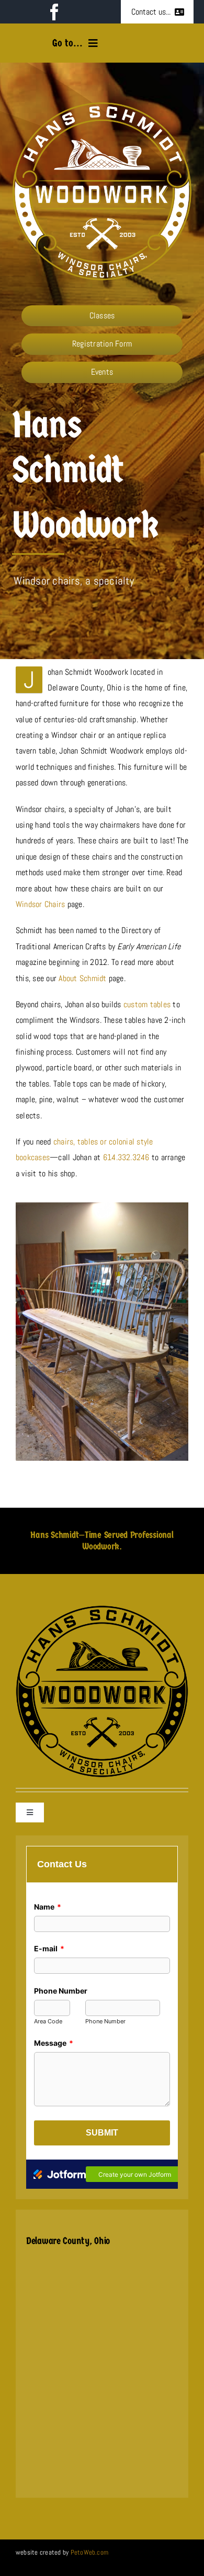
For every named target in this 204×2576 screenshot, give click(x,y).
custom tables (147, 1004)
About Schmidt (82, 978)
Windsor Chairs (40, 904)
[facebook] (54, 12)
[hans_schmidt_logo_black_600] (102, 1609)
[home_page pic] (102, 1206)
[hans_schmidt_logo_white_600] (102, 106)
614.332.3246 (126, 1157)
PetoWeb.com (90, 2552)
